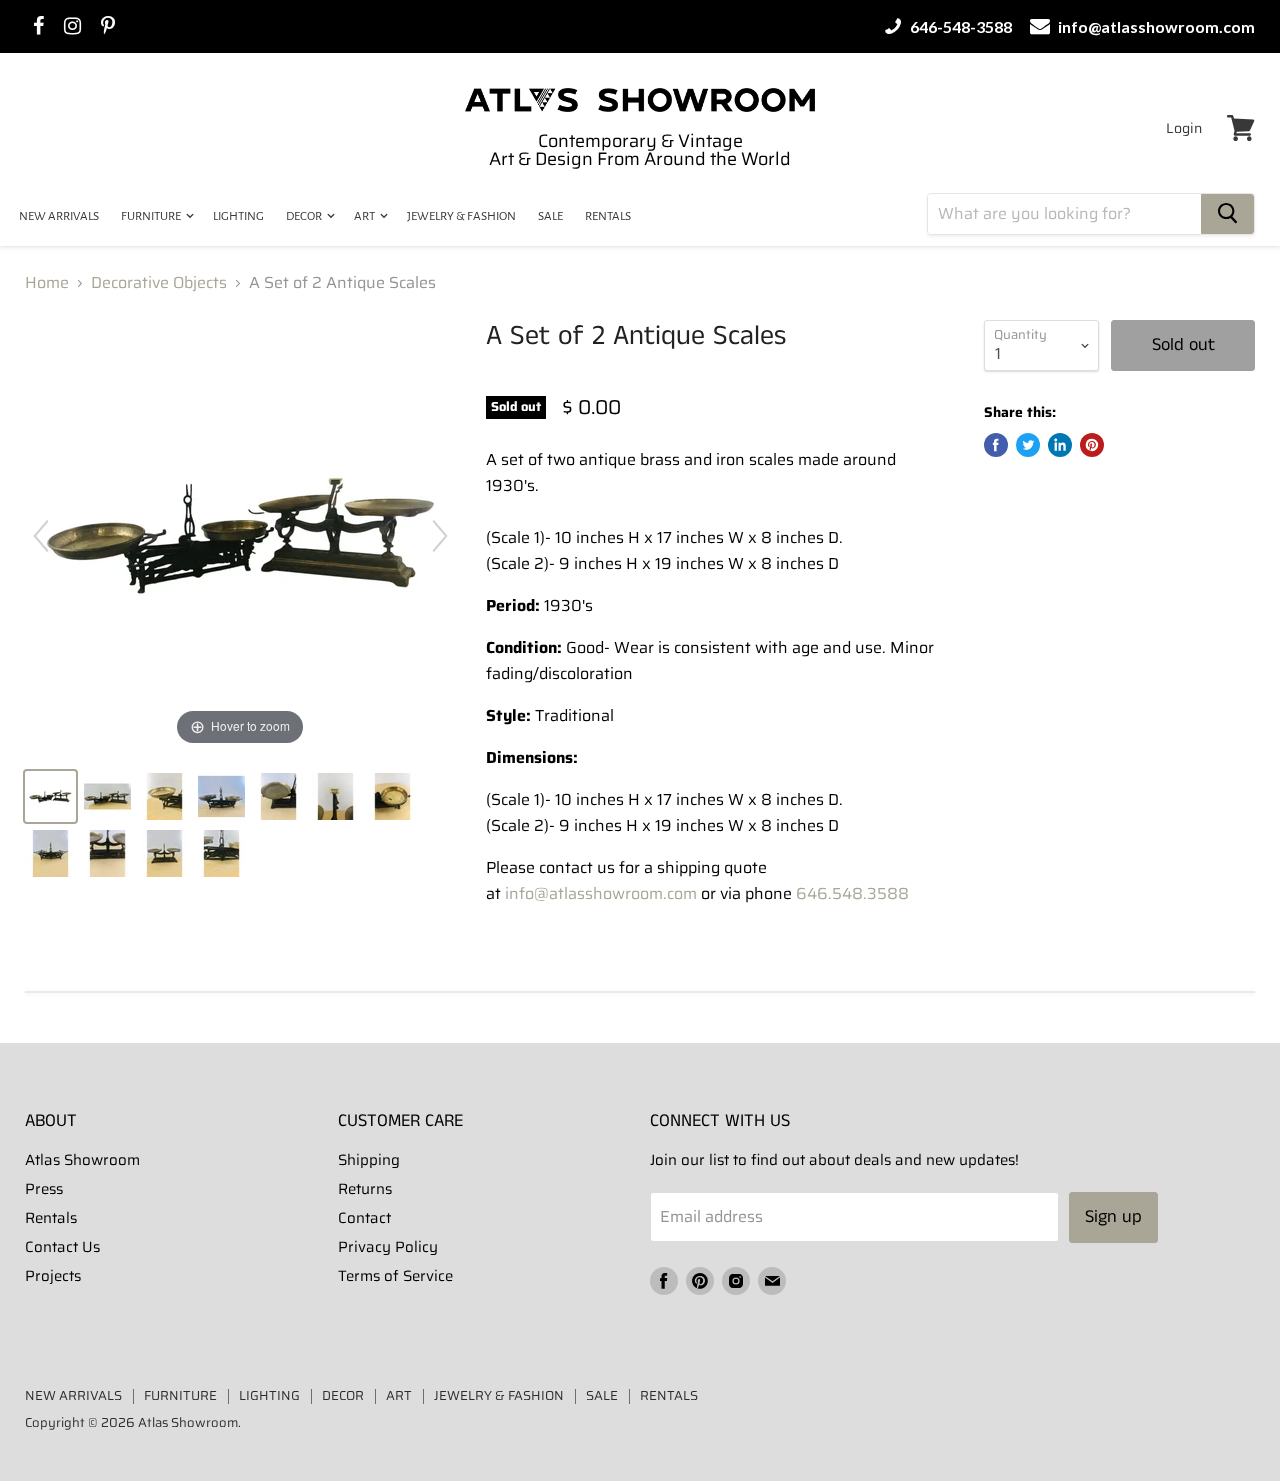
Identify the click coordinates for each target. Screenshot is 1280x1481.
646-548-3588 (959, 26)
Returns (365, 1189)
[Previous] (41, 536)
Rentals (51, 1218)
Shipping (369, 1160)
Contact (364, 1218)
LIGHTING (238, 216)
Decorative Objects (159, 283)
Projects (53, 1276)
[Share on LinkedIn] (1060, 445)
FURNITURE (152, 216)
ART (365, 216)
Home (47, 283)
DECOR (305, 216)
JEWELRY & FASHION (461, 216)
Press (44, 1189)
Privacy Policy (388, 1247)
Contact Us (62, 1247)
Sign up (1113, 1217)
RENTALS (608, 216)
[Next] (440, 536)
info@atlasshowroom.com (1155, 26)
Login (1184, 128)
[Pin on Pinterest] (1092, 445)
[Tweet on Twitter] (1028, 445)
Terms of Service (395, 1276)
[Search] (1227, 214)
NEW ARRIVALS (59, 216)
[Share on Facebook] (996, 445)
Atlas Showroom (82, 1160)
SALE (550, 216)
